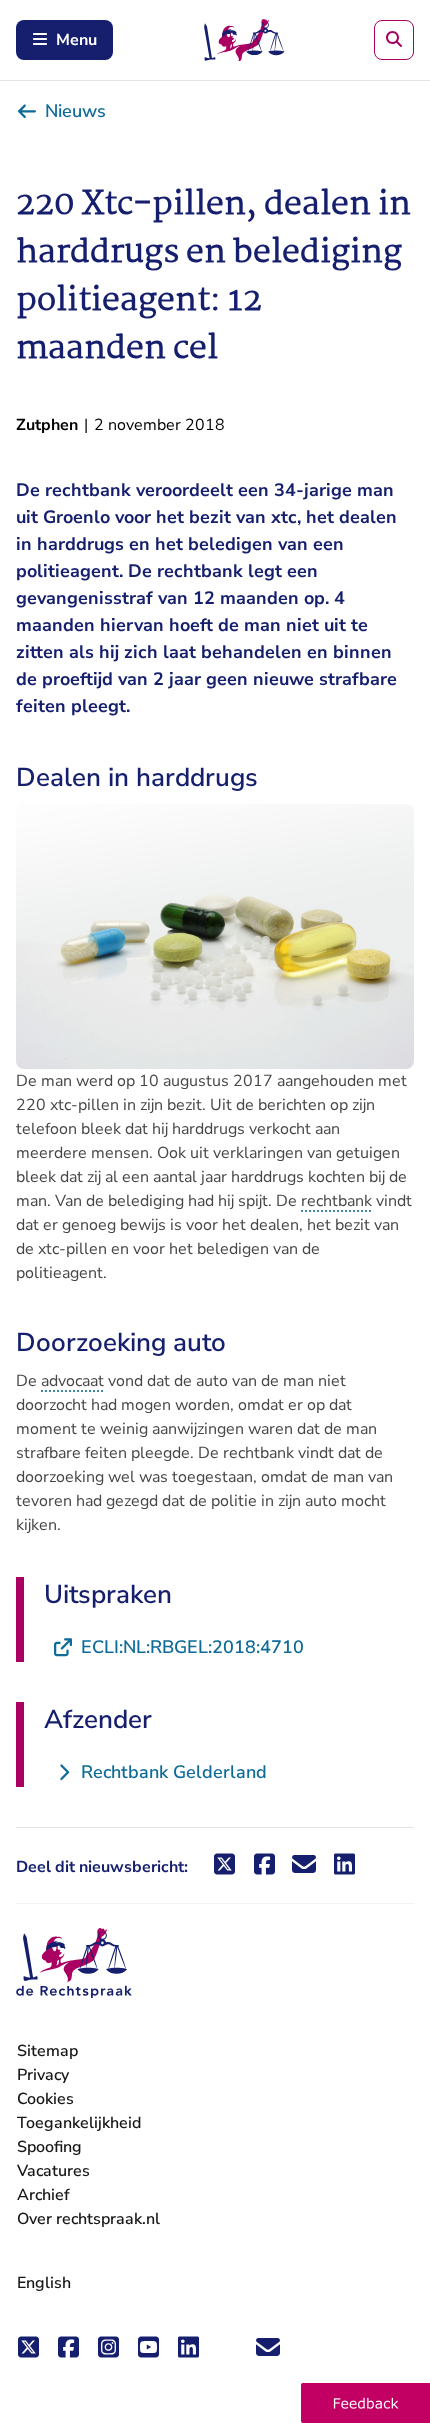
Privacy (43, 2075)
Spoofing (49, 2147)
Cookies (45, 2099)
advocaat (72, 1381)
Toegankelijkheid (79, 2123)
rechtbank (336, 1201)
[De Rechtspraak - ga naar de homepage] (74, 1963)
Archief (43, 2195)
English (44, 2283)
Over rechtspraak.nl (88, 2219)
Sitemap (47, 2051)
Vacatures (53, 2171)
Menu (76, 40)
